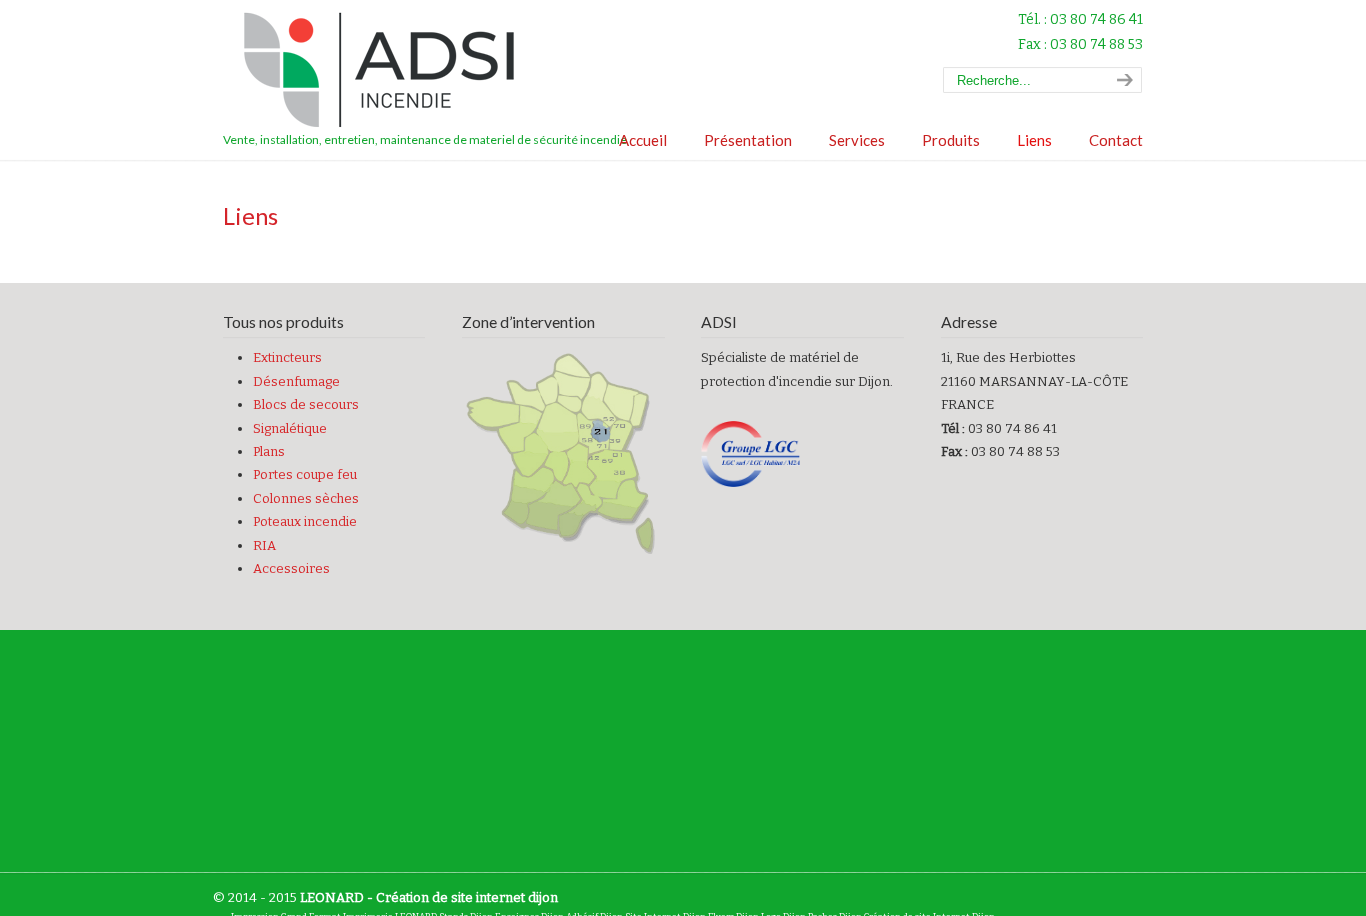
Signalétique (290, 428)
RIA (264, 545)
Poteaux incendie (305, 521)
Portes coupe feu (305, 474)
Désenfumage (296, 381)
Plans (269, 451)
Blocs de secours (306, 404)
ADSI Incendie (388, 70)
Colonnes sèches (306, 498)
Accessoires (291, 568)
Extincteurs (287, 357)
